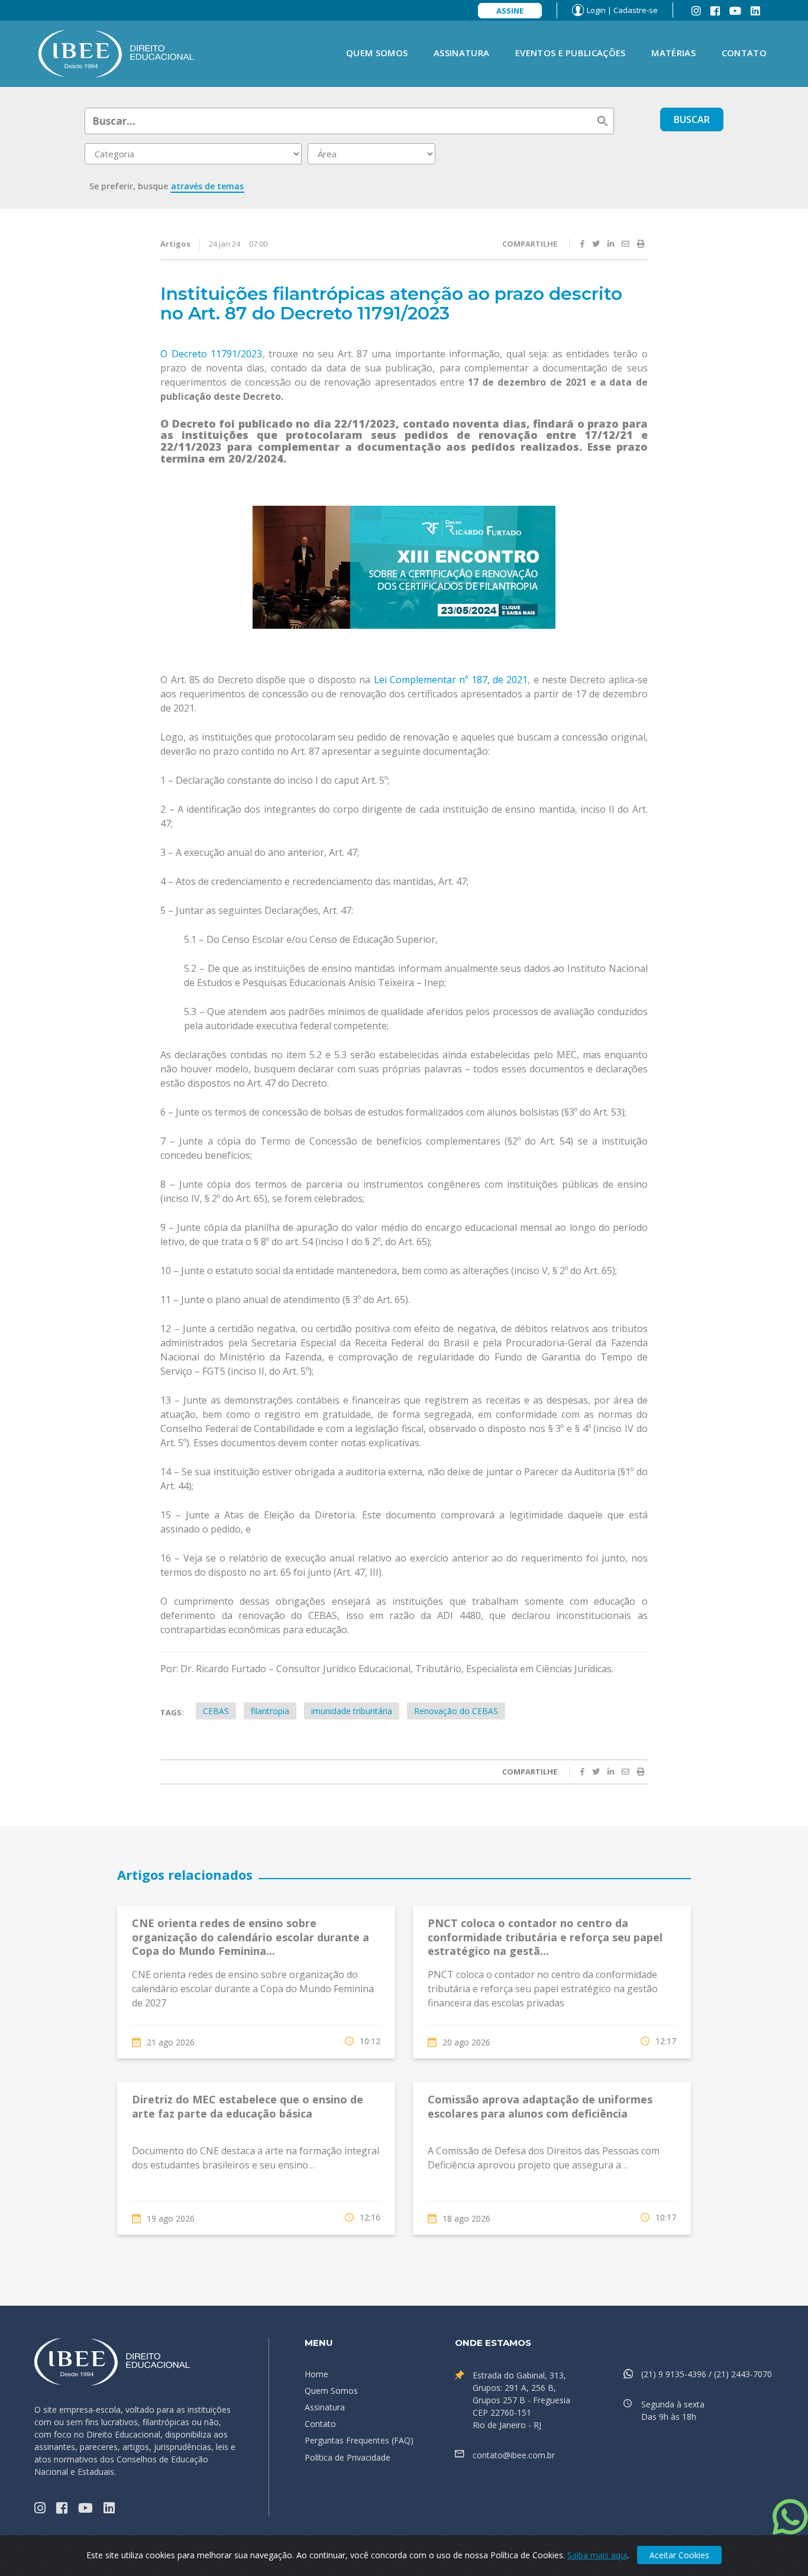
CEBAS (216, 1711)
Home (316, 2374)
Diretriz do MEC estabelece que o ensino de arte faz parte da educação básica (248, 2106)
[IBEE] (117, 53)
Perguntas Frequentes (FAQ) (359, 2440)
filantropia (270, 1711)
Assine (510, 11)
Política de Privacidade (348, 2457)
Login (596, 10)
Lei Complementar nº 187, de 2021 (451, 680)
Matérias (673, 53)
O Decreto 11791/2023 (211, 354)
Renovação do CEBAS (456, 1711)
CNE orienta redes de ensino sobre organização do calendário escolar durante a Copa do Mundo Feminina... (251, 1937)
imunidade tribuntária (352, 1711)
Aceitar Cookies (679, 2555)
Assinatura (461, 53)
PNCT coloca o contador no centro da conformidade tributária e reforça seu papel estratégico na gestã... (545, 1937)
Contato (744, 53)
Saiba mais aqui (597, 2555)
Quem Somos (377, 53)
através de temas (207, 186)
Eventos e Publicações (570, 53)
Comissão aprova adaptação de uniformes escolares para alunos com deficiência (540, 2106)
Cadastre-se (636, 10)
